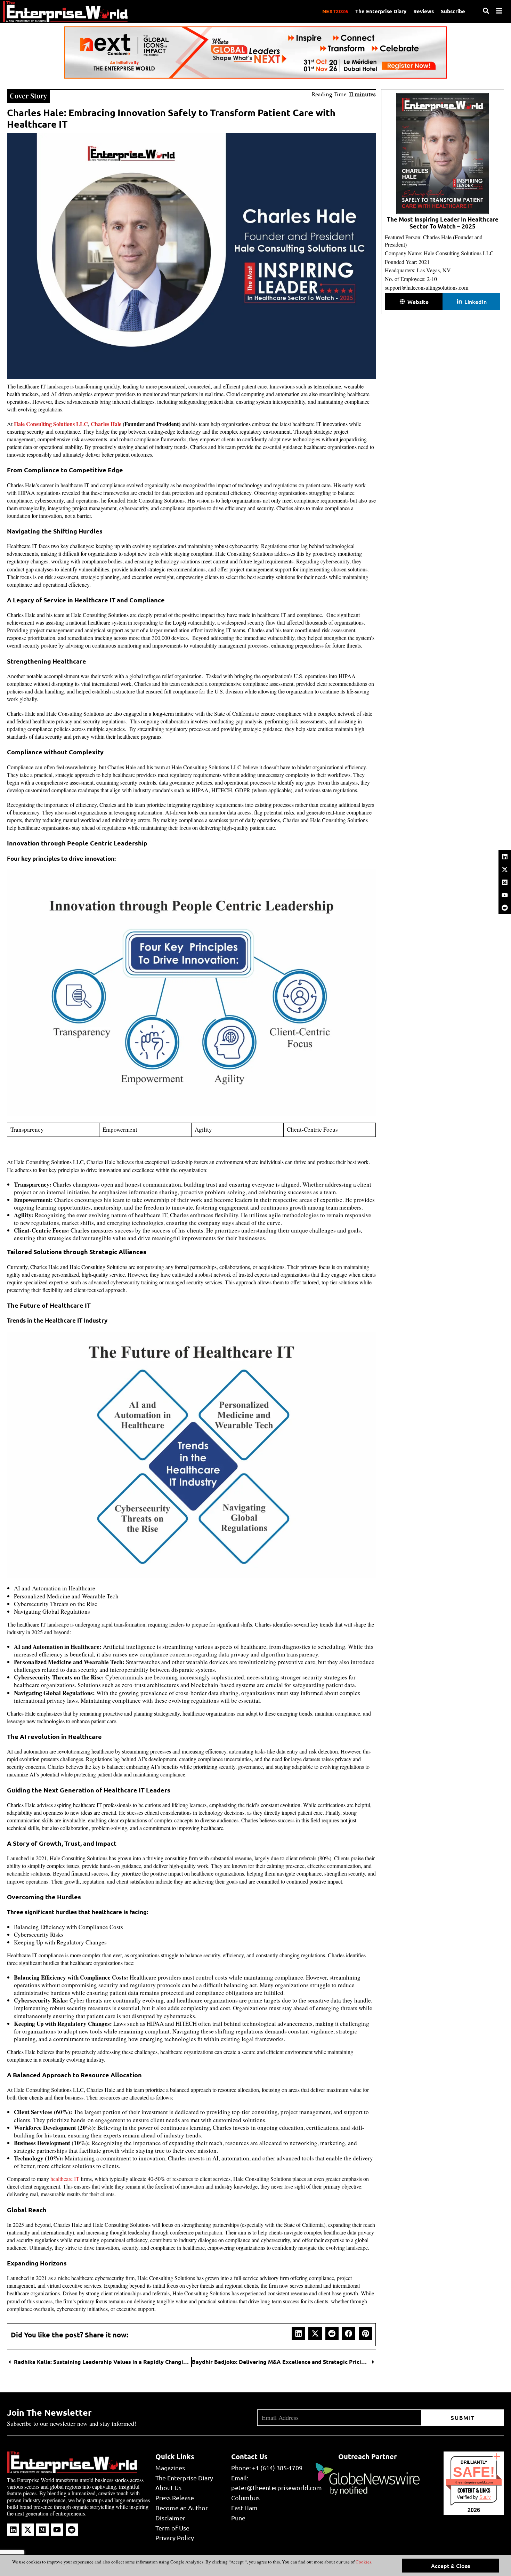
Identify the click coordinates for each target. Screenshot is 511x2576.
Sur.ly (485, 2497)
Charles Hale (106, 424)
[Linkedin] (505, 857)
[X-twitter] (505, 869)
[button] (298, 2334)
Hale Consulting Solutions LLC (51, 424)
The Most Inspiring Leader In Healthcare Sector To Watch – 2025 (443, 223)
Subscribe (453, 11)
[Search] (486, 11)
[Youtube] (505, 895)
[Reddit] (505, 908)
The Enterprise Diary (381, 11)
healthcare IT (65, 2179)
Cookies (363, 2562)
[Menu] (499, 11)
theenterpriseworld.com (474, 2482)
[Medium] (505, 882)
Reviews (424, 11)
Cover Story (28, 95)
